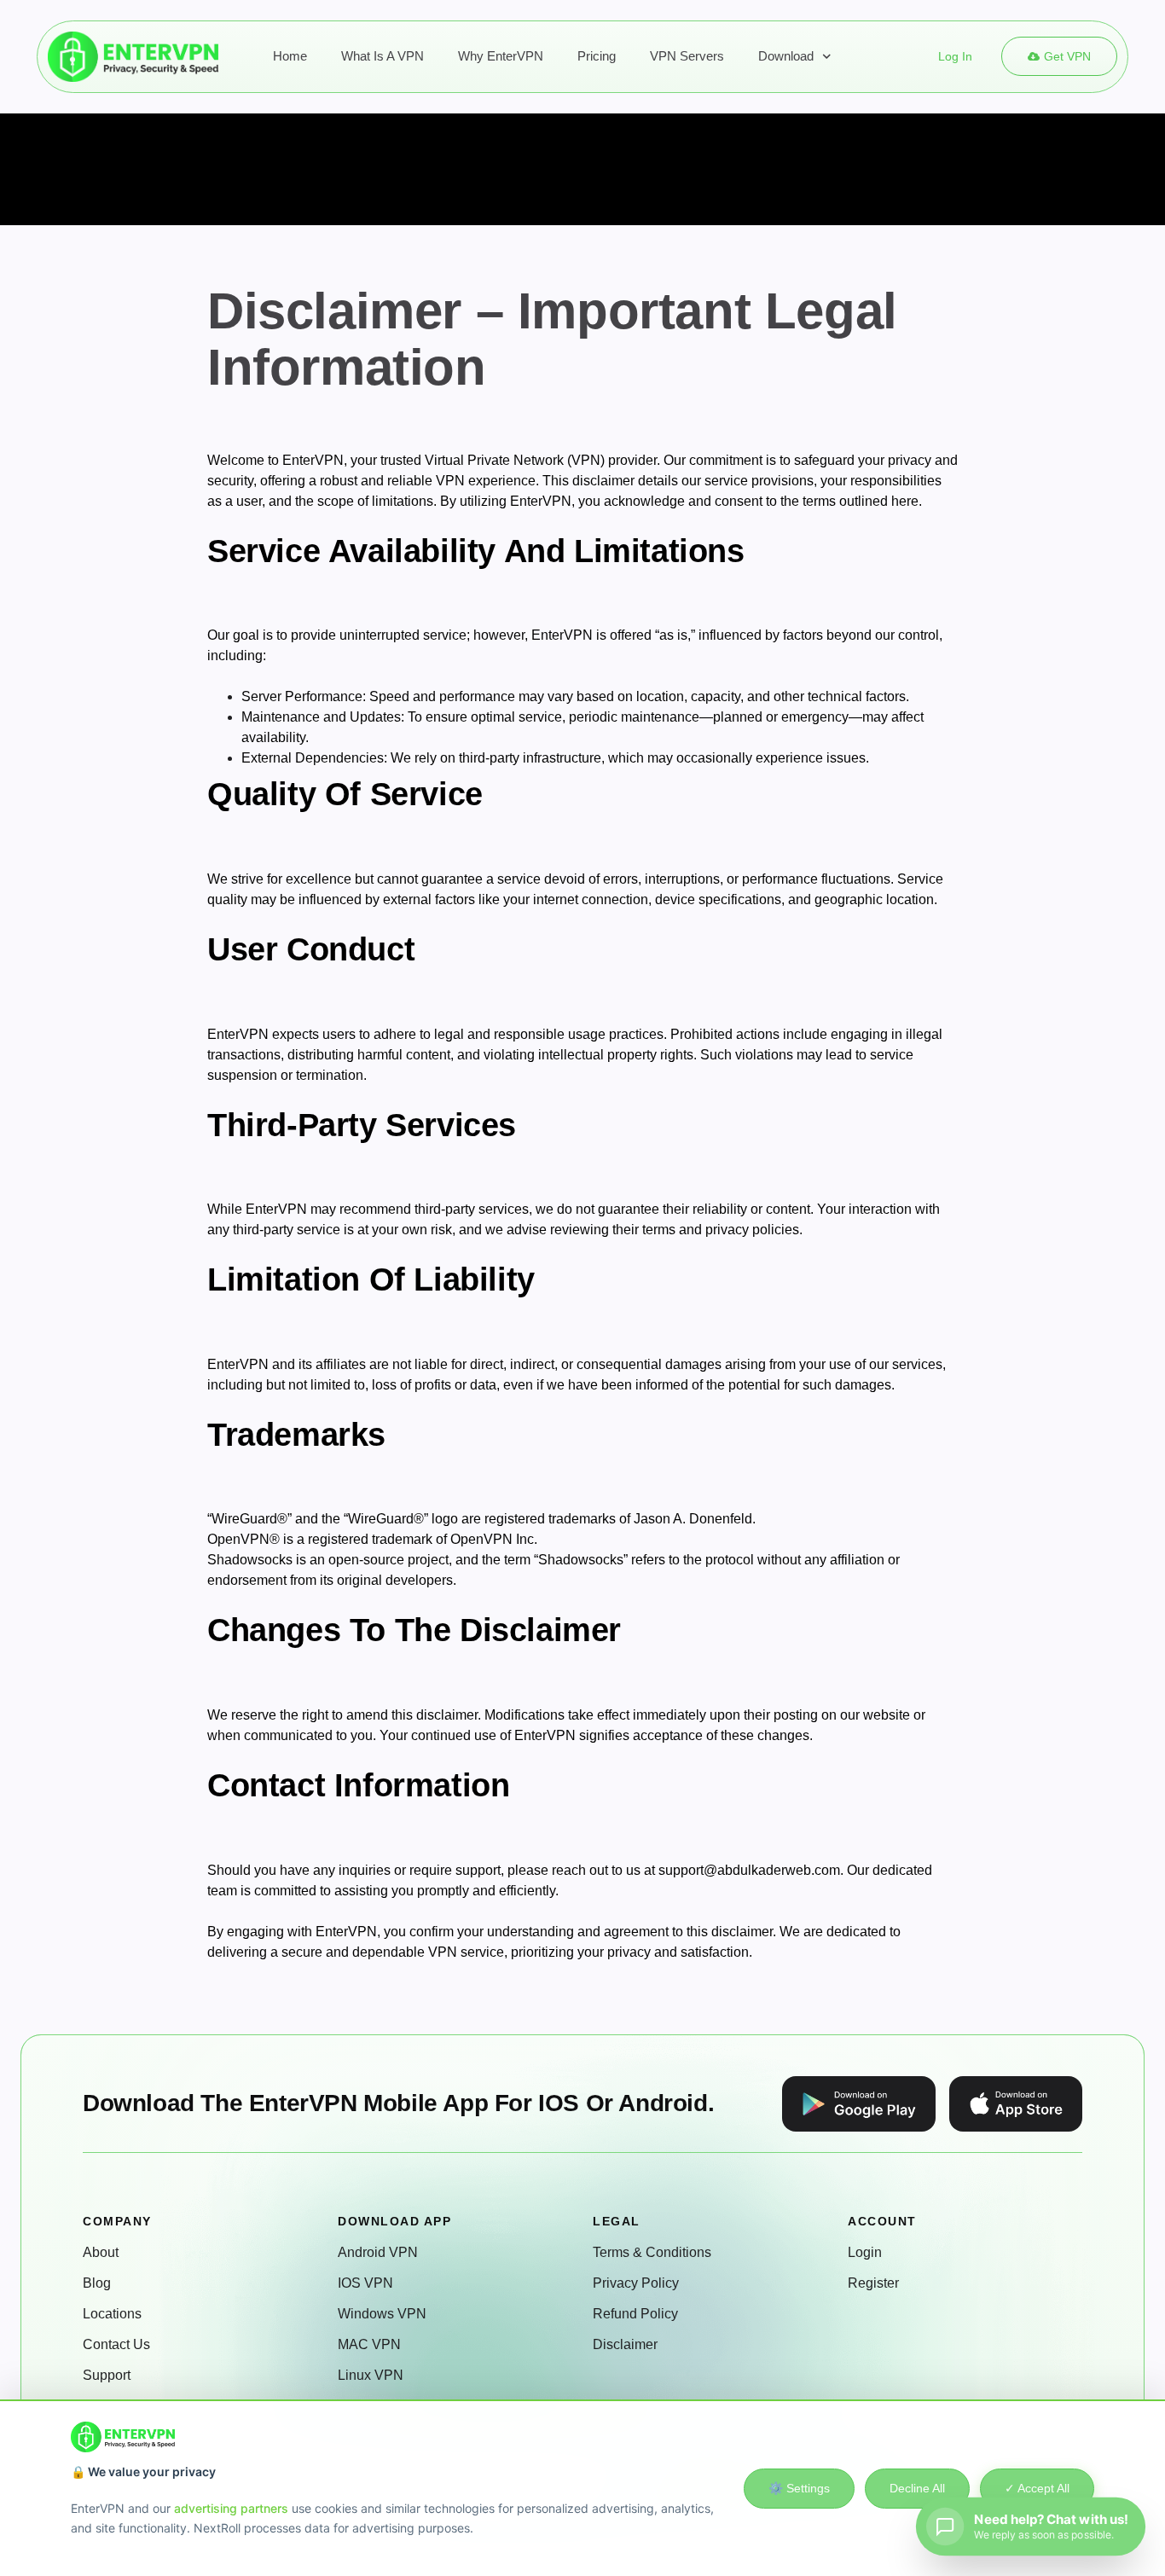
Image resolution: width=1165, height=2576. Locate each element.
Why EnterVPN (501, 56)
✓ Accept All (1037, 2488)
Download (786, 56)
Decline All (917, 2488)
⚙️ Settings (799, 2488)
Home (290, 56)
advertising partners (231, 2508)
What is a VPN (383, 56)
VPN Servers (687, 56)
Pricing (597, 56)
